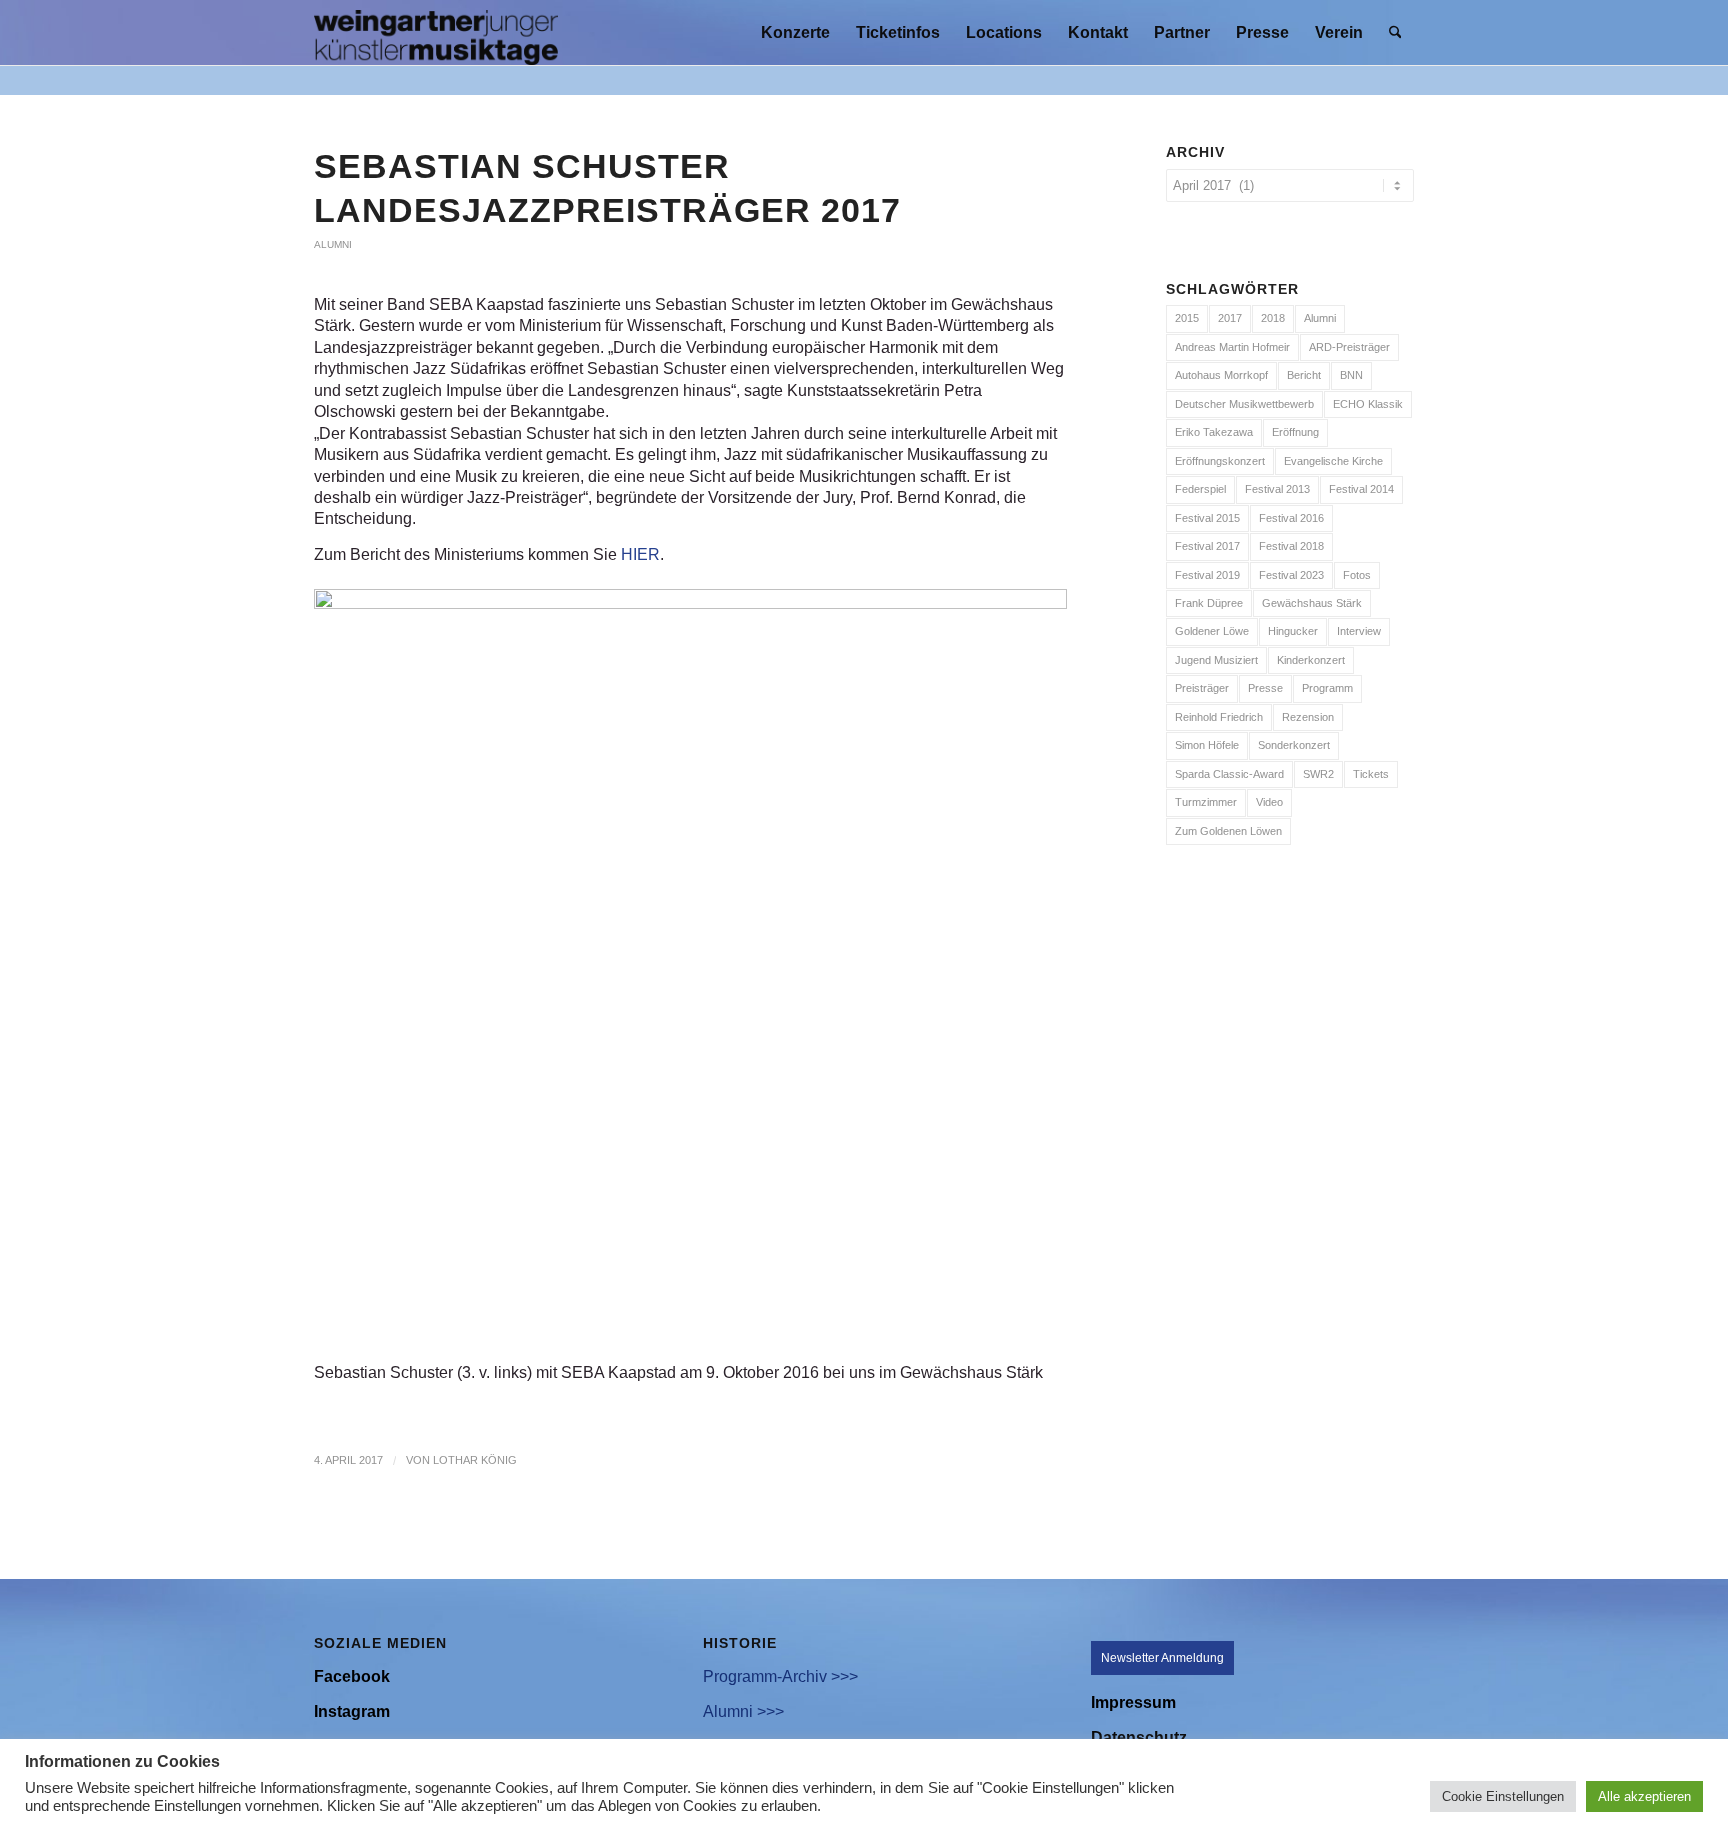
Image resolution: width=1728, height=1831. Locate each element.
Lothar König (475, 1460)
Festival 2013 (1277, 489)
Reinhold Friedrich (1219, 717)
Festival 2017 (1207, 546)
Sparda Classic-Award (1229, 774)
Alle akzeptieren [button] (1644, 1796)
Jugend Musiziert (1216, 660)
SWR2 (1318, 774)
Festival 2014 (1361, 489)
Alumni (333, 244)
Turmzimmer (1206, 802)
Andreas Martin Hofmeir (1232, 347)
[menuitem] (795, 32)
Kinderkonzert (1311, 660)
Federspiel (1200, 489)
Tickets (1371, 774)
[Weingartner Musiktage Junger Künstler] (436, 32)
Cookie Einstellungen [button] (1503, 1796)
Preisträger (1202, 688)
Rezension (1308, 717)
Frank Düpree (1209, 603)
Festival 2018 (1291, 546)
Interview (1359, 631)
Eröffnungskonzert (1220, 461)
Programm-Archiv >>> (780, 1676)
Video (1269, 802)
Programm (1327, 688)
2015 (1187, 318)
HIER (640, 554)
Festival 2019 (1207, 575)
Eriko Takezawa (1214, 432)
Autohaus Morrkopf (1221, 375)
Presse (1265, 688)
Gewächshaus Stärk (1312, 603)
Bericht (1304, 375)
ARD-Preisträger (1349, 347)
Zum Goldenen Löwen (1228, 831)
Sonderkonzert (1294, 745)
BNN (1351, 375)
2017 (1230, 318)
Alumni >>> (743, 1711)
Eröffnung (1295, 432)
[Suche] (1395, 32)
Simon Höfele (1207, 745)
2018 (1273, 318)
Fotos (1357, 575)
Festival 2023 (1291, 575)
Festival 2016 (1291, 518)
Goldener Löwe (1212, 631)
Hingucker (1293, 631)
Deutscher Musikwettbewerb (1244, 404)
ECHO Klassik (1368, 404)
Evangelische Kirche (1333, 461)
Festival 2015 (1207, 518)
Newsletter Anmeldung (1162, 1658)
